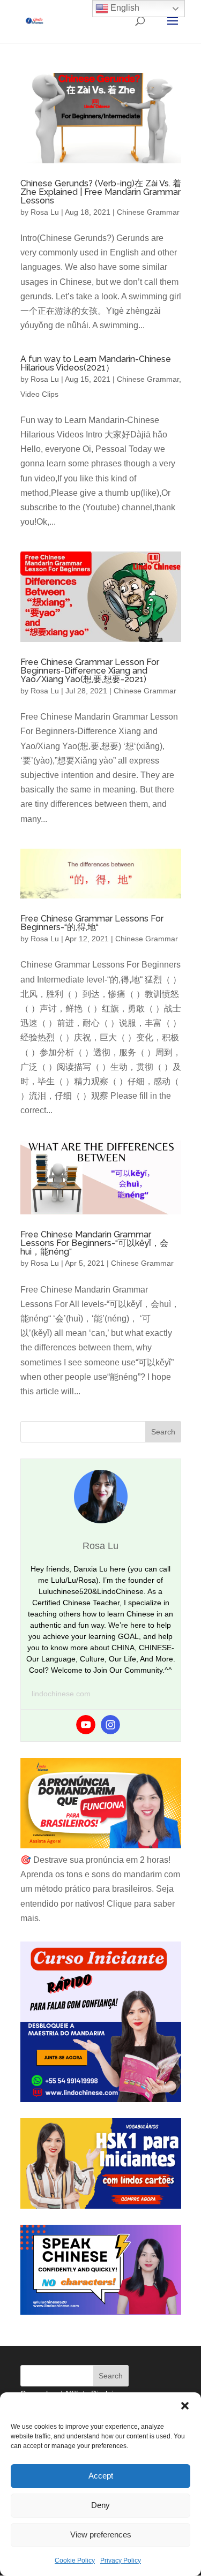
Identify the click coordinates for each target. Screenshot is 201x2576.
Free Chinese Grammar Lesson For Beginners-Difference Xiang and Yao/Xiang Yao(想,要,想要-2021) (90, 671)
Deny (100, 2505)
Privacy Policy (121, 2560)
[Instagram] (110, 1725)
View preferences (101, 2535)
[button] (185, 2406)
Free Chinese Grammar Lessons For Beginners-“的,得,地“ (92, 923)
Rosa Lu (45, 212)
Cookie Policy (75, 2560)
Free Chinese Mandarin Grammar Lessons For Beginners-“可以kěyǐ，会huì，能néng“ (94, 1243)
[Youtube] (86, 1725)
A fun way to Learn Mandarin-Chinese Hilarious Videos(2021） (96, 363)
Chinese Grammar (148, 212)
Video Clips (39, 394)
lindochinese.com (61, 1694)
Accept (101, 2476)
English (124, 8)
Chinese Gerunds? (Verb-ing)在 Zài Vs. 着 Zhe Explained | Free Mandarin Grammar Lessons (101, 192)
